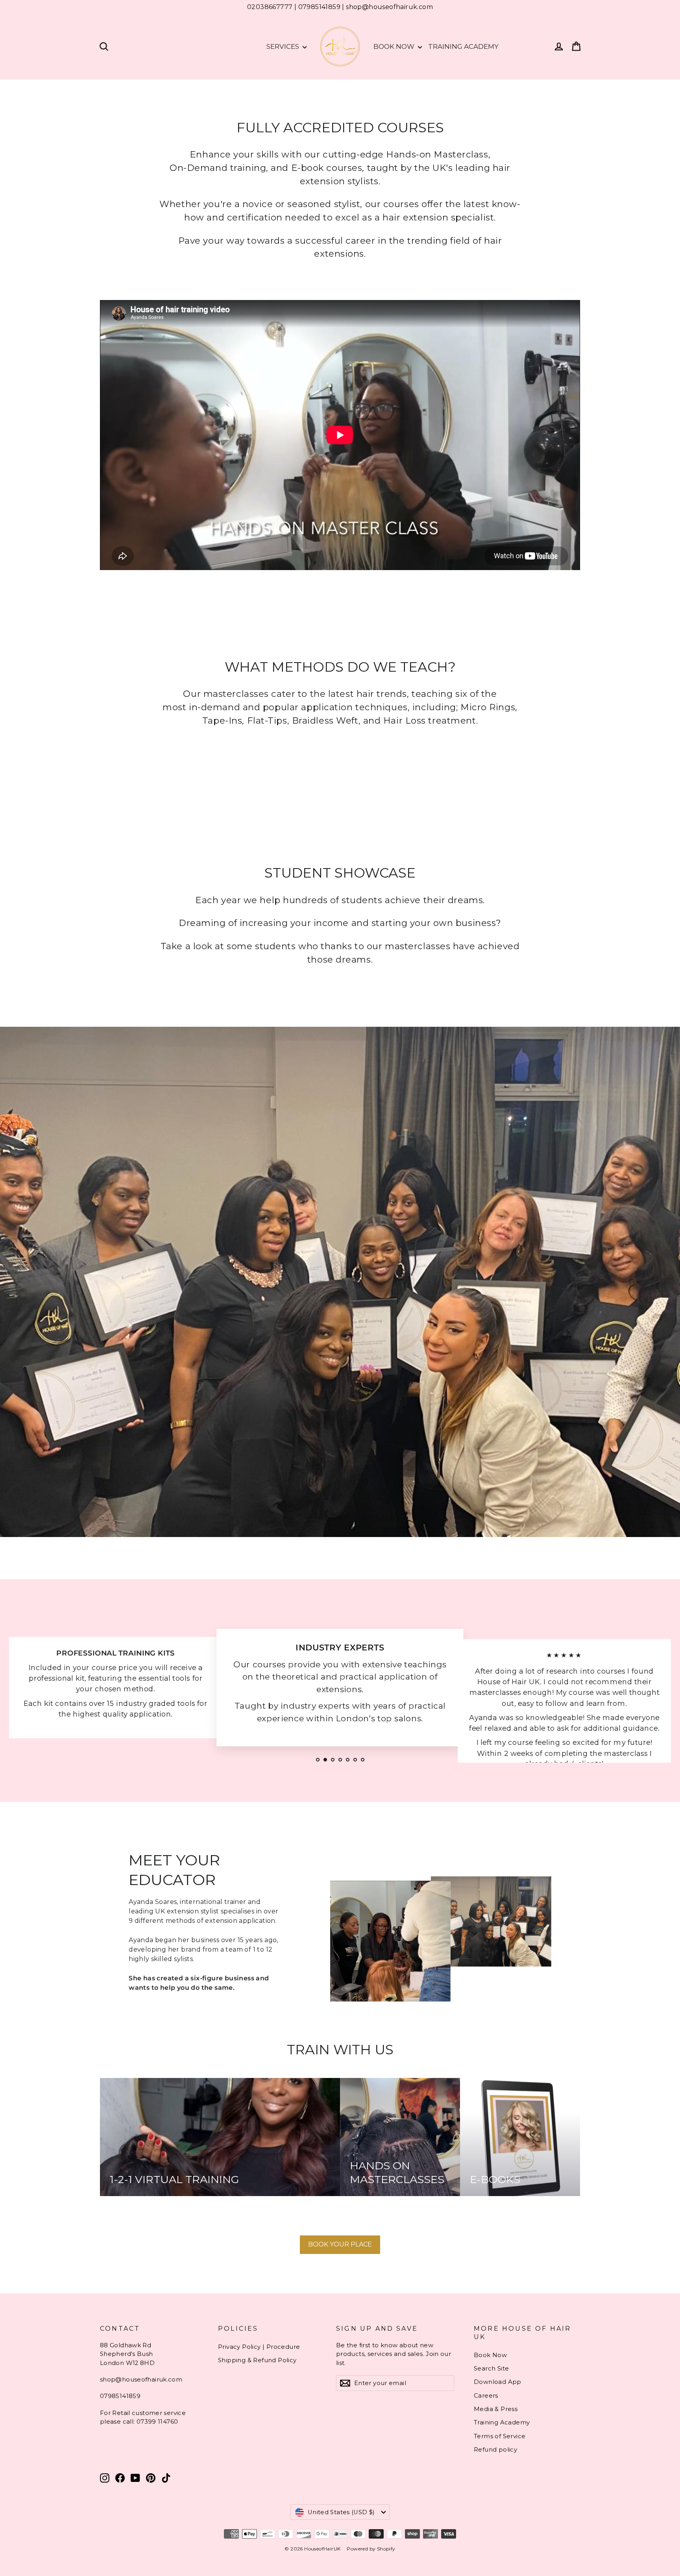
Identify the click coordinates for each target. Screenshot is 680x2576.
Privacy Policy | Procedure (259, 2347)
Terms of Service (500, 2436)
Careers (486, 2396)
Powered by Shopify (371, 2549)
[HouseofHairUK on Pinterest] (151, 2478)
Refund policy (495, 2450)
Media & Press (496, 2409)
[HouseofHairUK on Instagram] (105, 2478)
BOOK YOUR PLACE (340, 2244)
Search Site (491, 2369)
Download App (498, 2382)
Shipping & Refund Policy (257, 2360)
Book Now (395, 46)
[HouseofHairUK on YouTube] (135, 2478)
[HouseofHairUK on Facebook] (120, 2478)
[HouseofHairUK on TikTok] (166, 2478)
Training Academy (463, 46)
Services (284, 46)
